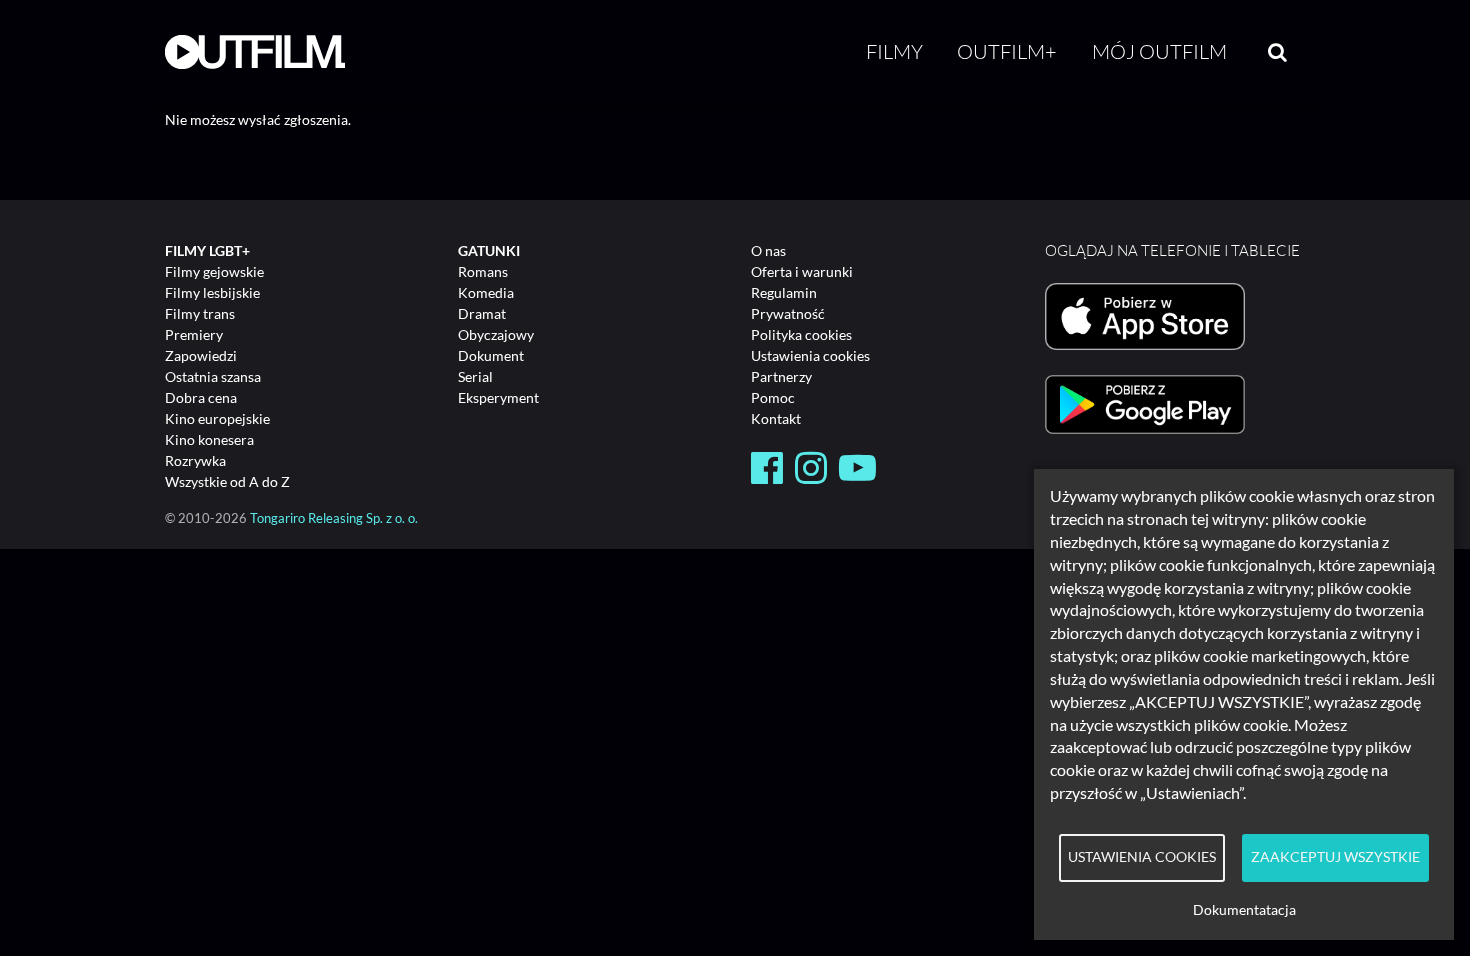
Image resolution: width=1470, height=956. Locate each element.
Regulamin (784, 292)
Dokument (491, 355)
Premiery (194, 334)
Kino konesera (209, 439)
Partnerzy (781, 376)
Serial (475, 376)
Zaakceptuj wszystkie (1335, 857)
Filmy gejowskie (214, 271)
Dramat (482, 313)
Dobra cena (201, 397)
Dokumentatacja (1244, 910)
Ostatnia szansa (213, 376)
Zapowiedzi (201, 355)
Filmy (894, 51)
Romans (483, 271)
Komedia (486, 292)
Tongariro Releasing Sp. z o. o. (334, 518)
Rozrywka (195, 460)
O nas (768, 250)
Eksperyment (498, 397)
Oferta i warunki (802, 271)
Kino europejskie (217, 418)
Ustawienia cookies (810, 355)
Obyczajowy (496, 334)
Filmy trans (200, 313)
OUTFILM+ (1007, 51)
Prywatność (788, 313)
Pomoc (773, 397)
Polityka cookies (801, 334)
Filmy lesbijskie (212, 292)
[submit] (1277, 52)
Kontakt (776, 418)
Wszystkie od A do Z (227, 481)
